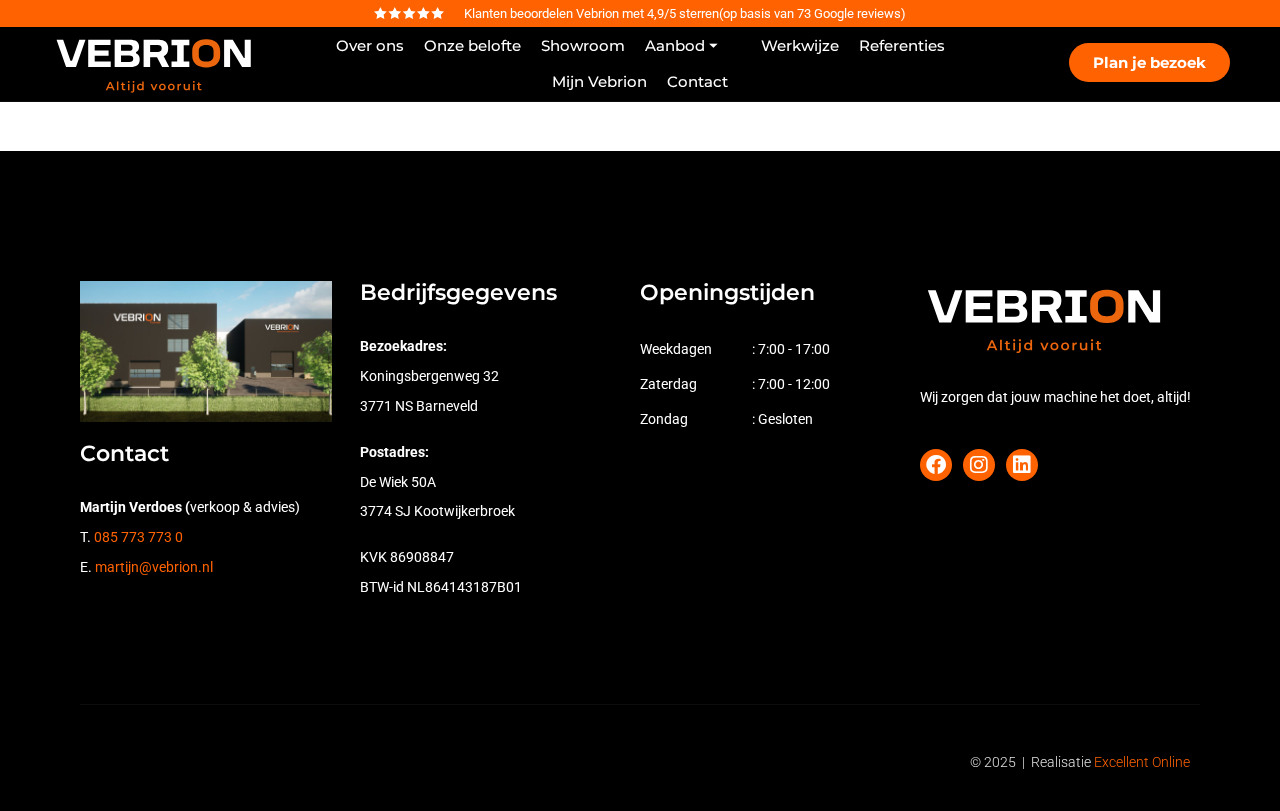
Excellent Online (1142, 762)
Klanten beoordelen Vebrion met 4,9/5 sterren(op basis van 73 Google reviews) (685, 13)
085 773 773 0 (138, 537)
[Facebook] (936, 465)
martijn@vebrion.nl (154, 567)
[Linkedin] (1022, 465)
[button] (693, 46)
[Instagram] (979, 465)
